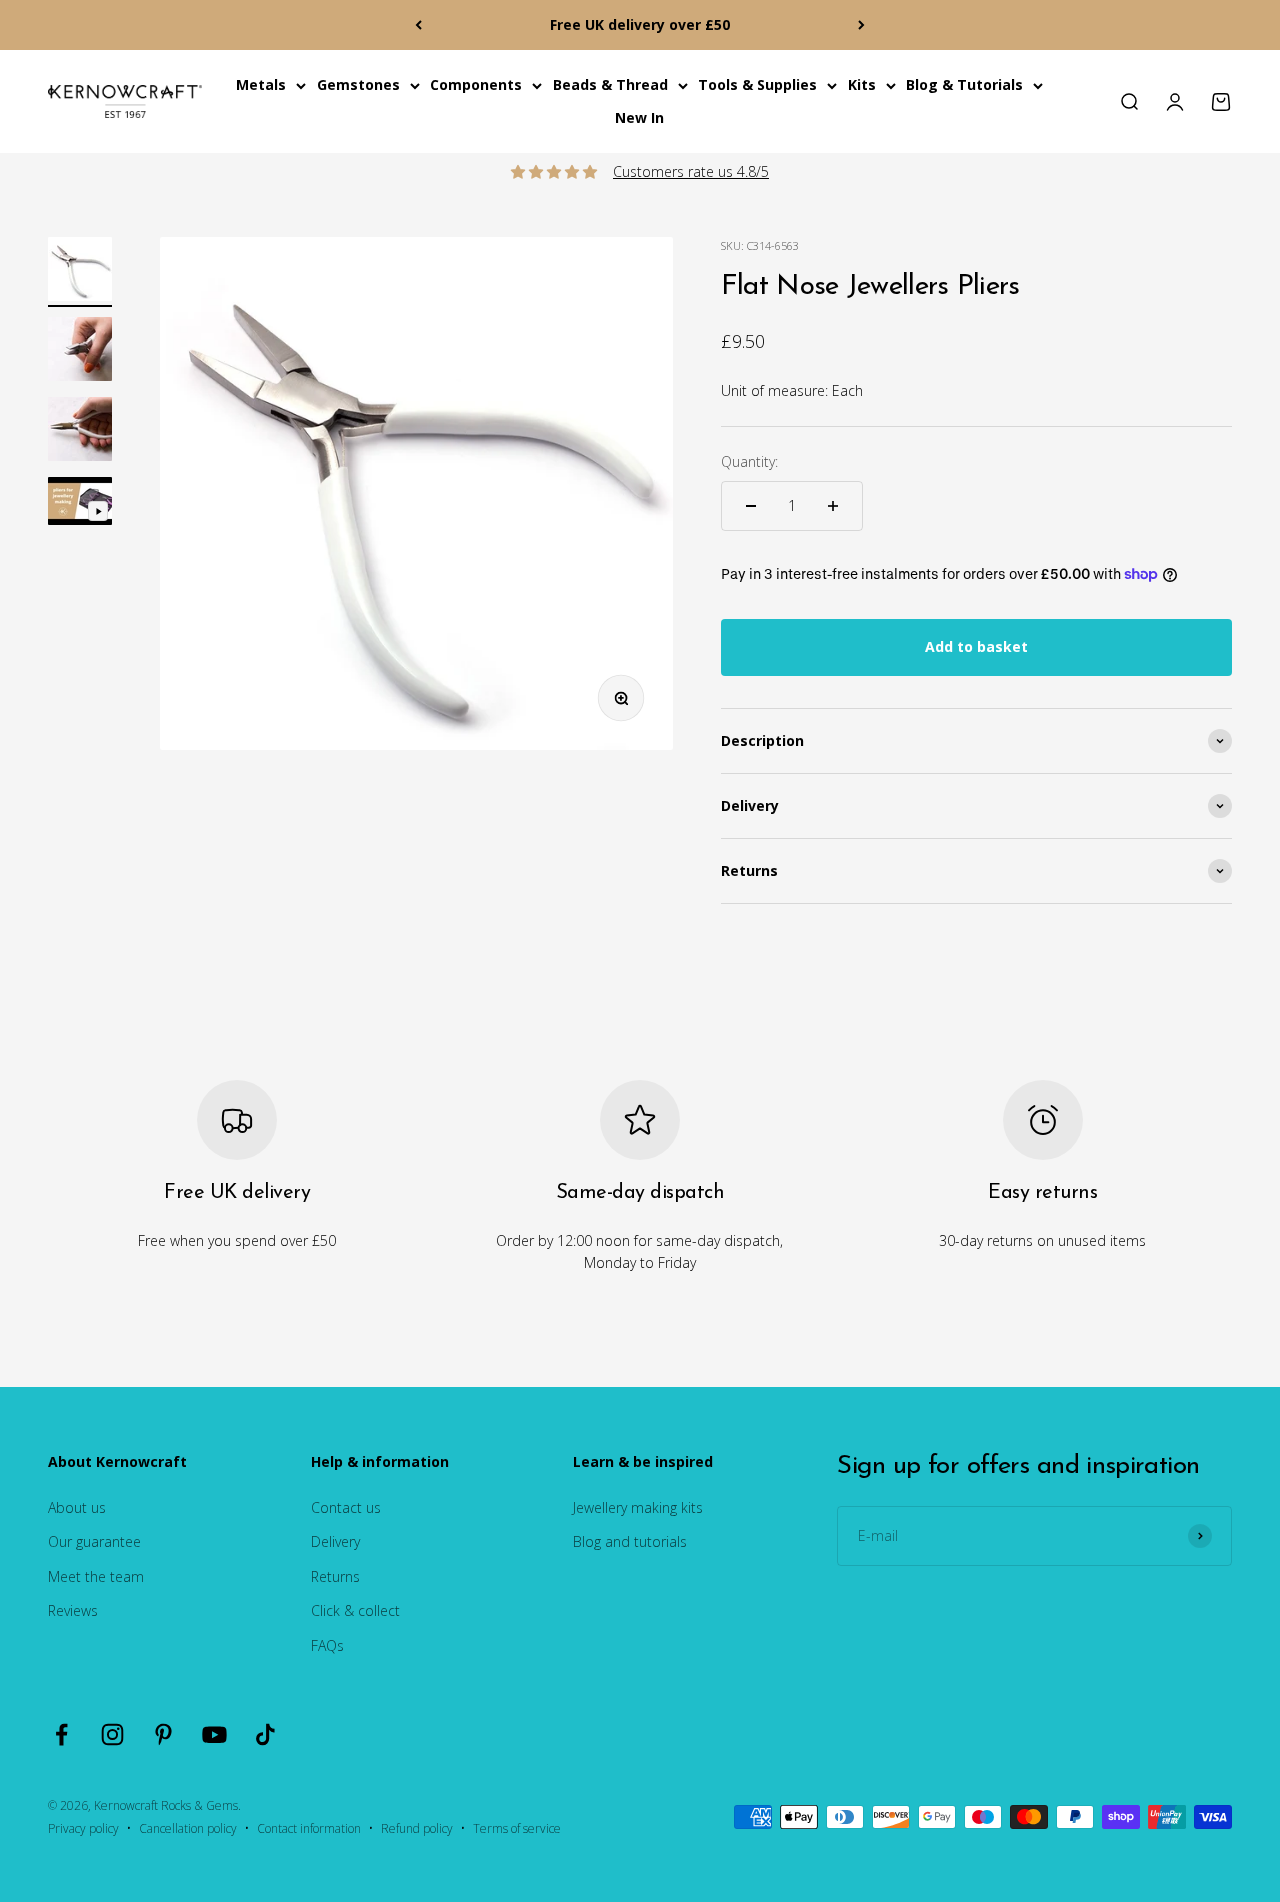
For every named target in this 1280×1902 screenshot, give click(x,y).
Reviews (73, 1610)
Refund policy (417, 1828)
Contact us (346, 1507)
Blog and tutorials (630, 1541)
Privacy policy (83, 1828)
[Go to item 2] (80, 352)
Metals (261, 84)
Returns (335, 1576)
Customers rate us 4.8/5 (691, 171)
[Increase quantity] (833, 506)
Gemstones (358, 84)
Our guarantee (94, 1541)
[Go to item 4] (80, 504)
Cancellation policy (188, 1828)
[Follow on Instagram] (112, 1734)
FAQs (327, 1645)
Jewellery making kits (638, 1507)
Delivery (335, 1541)
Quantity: (749, 461)
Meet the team (96, 1576)
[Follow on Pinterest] (163, 1734)
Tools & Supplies (757, 84)
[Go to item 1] (80, 272)
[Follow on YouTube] (214, 1734)
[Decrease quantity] (751, 506)
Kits (862, 84)
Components (476, 84)
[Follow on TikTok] (265, 1734)
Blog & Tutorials (964, 84)
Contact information (309, 1828)
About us (77, 1507)
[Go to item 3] (80, 432)
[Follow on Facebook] (61, 1734)
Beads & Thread (610, 84)
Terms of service (517, 1828)
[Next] (861, 25)
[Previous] (418, 25)
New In (639, 117)
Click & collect (355, 1610)
